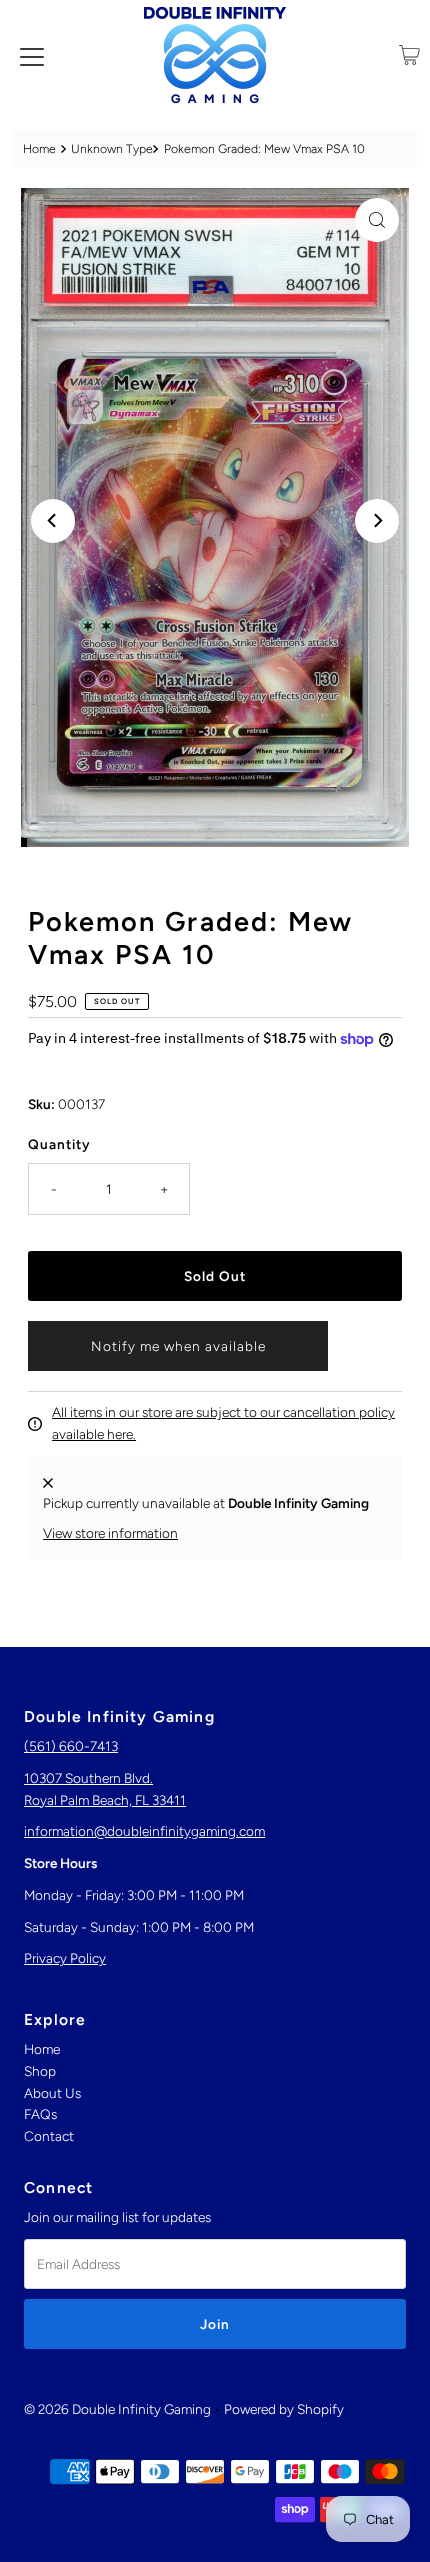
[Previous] (53, 521)
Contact (49, 2136)
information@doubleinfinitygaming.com (144, 1831)
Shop (40, 2071)
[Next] (377, 521)
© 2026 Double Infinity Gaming (117, 2409)
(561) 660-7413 (71, 1746)
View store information (110, 1533)
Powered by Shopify (284, 2409)
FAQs (40, 2114)
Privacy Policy (65, 1958)
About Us (52, 2093)
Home (39, 148)
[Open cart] (409, 55)
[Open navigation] (32, 55)
